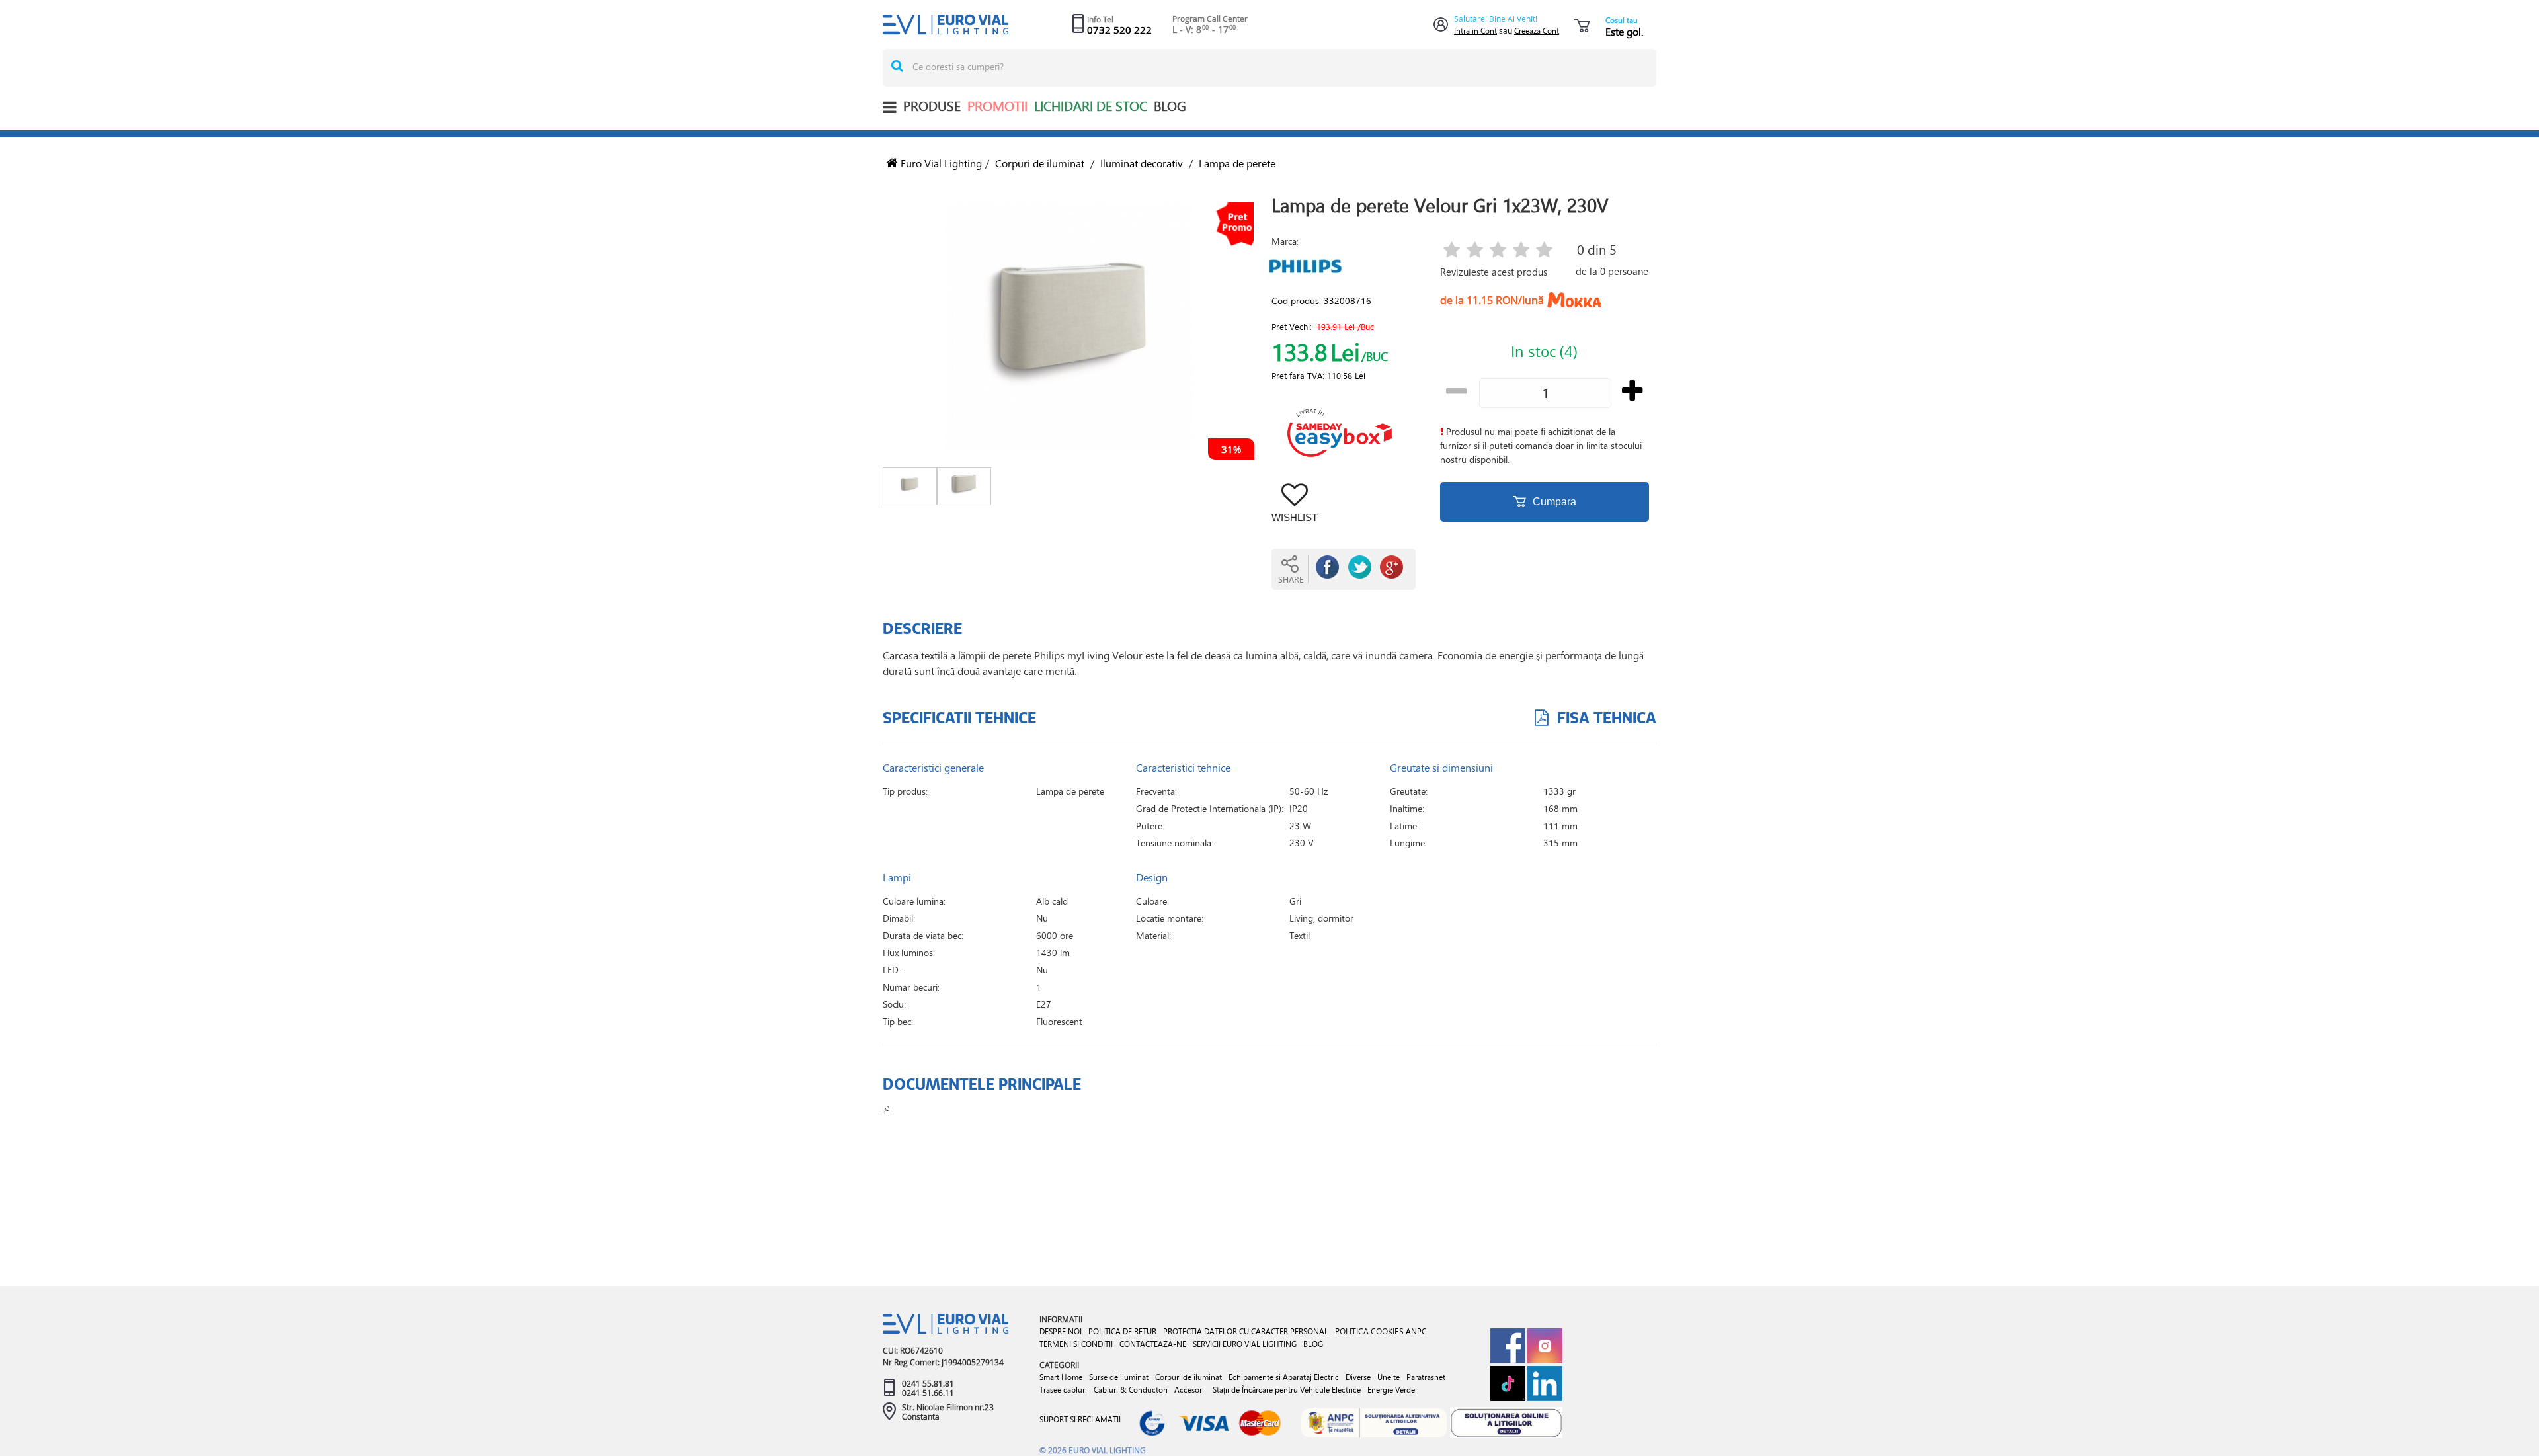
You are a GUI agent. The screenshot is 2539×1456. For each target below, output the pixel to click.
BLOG (1170, 106)
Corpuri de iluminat (1040, 163)
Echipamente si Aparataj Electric (1284, 1377)
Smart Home (1061, 1377)
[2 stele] (1475, 251)
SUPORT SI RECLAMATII (1080, 1419)
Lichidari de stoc (1091, 106)
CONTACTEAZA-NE (1153, 1344)
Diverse (1358, 1377)
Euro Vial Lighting (940, 163)
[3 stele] (1498, 251)
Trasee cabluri (1063, 1390)
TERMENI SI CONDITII (1076, 1344)
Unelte (1389, 1377)
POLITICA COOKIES (1369, 1331)
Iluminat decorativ (1142, 163)
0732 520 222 (1119, 30)
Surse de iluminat (1119, 1377)
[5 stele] (1544, 251)
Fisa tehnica (1605, 717)
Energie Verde (1391, 1390)
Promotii (997, 106)
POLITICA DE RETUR (1122, 1331)
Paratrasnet (1426, 1377)
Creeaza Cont (1537, 31)
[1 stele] (1452, 251)
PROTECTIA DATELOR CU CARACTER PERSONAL (1246, 1331)
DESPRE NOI (1061, 1331)
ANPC (1416, 1331)
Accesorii (1190, 1390)
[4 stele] (1521, 251)
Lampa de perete (1237, 163)
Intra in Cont (1475, 31)
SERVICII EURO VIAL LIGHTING (1245, 1344)
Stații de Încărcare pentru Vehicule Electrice (1287, 1390)
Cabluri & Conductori (1131, 1390)
